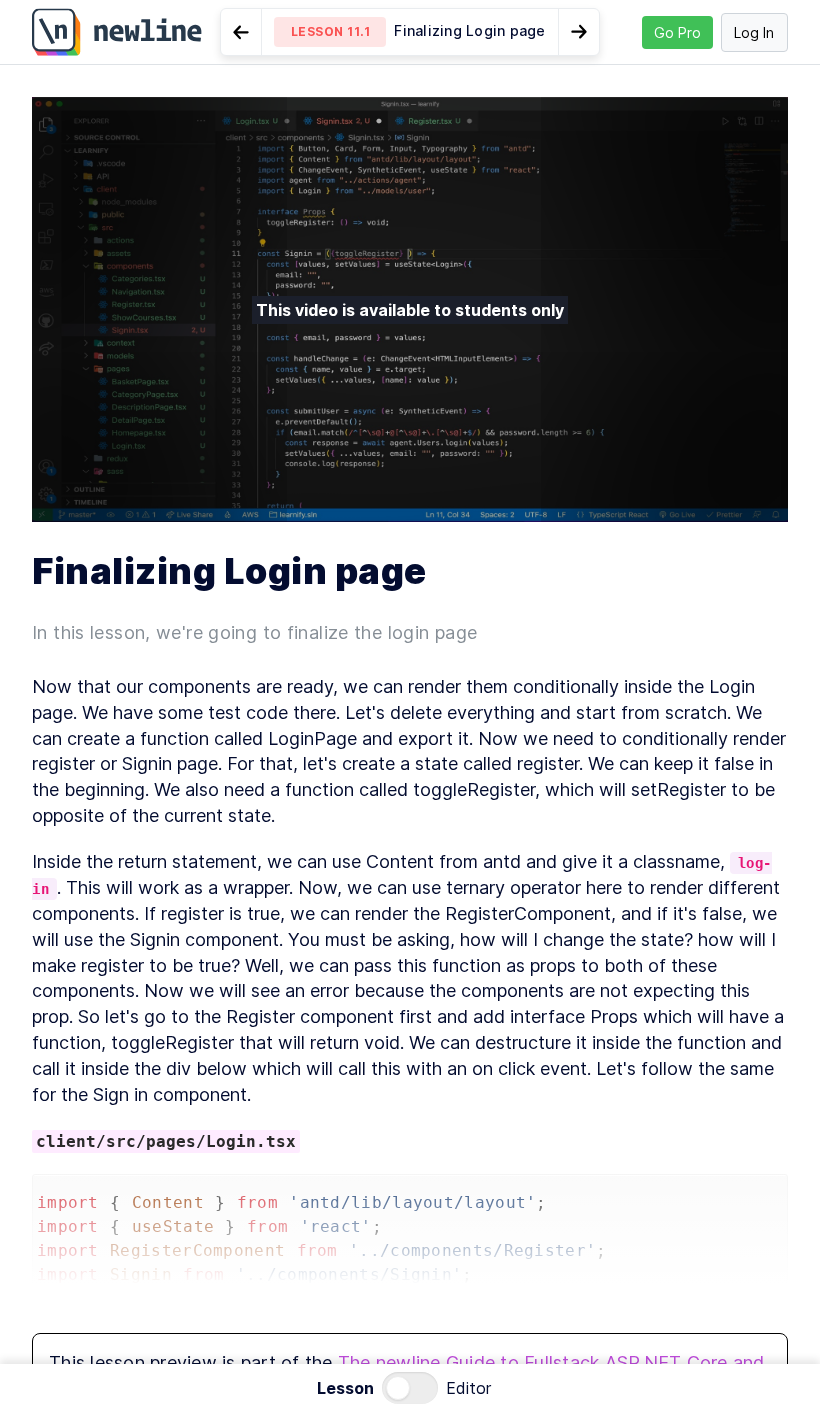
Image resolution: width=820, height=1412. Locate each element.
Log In (754, 32)
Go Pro (677, 32)
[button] (409, 32)
